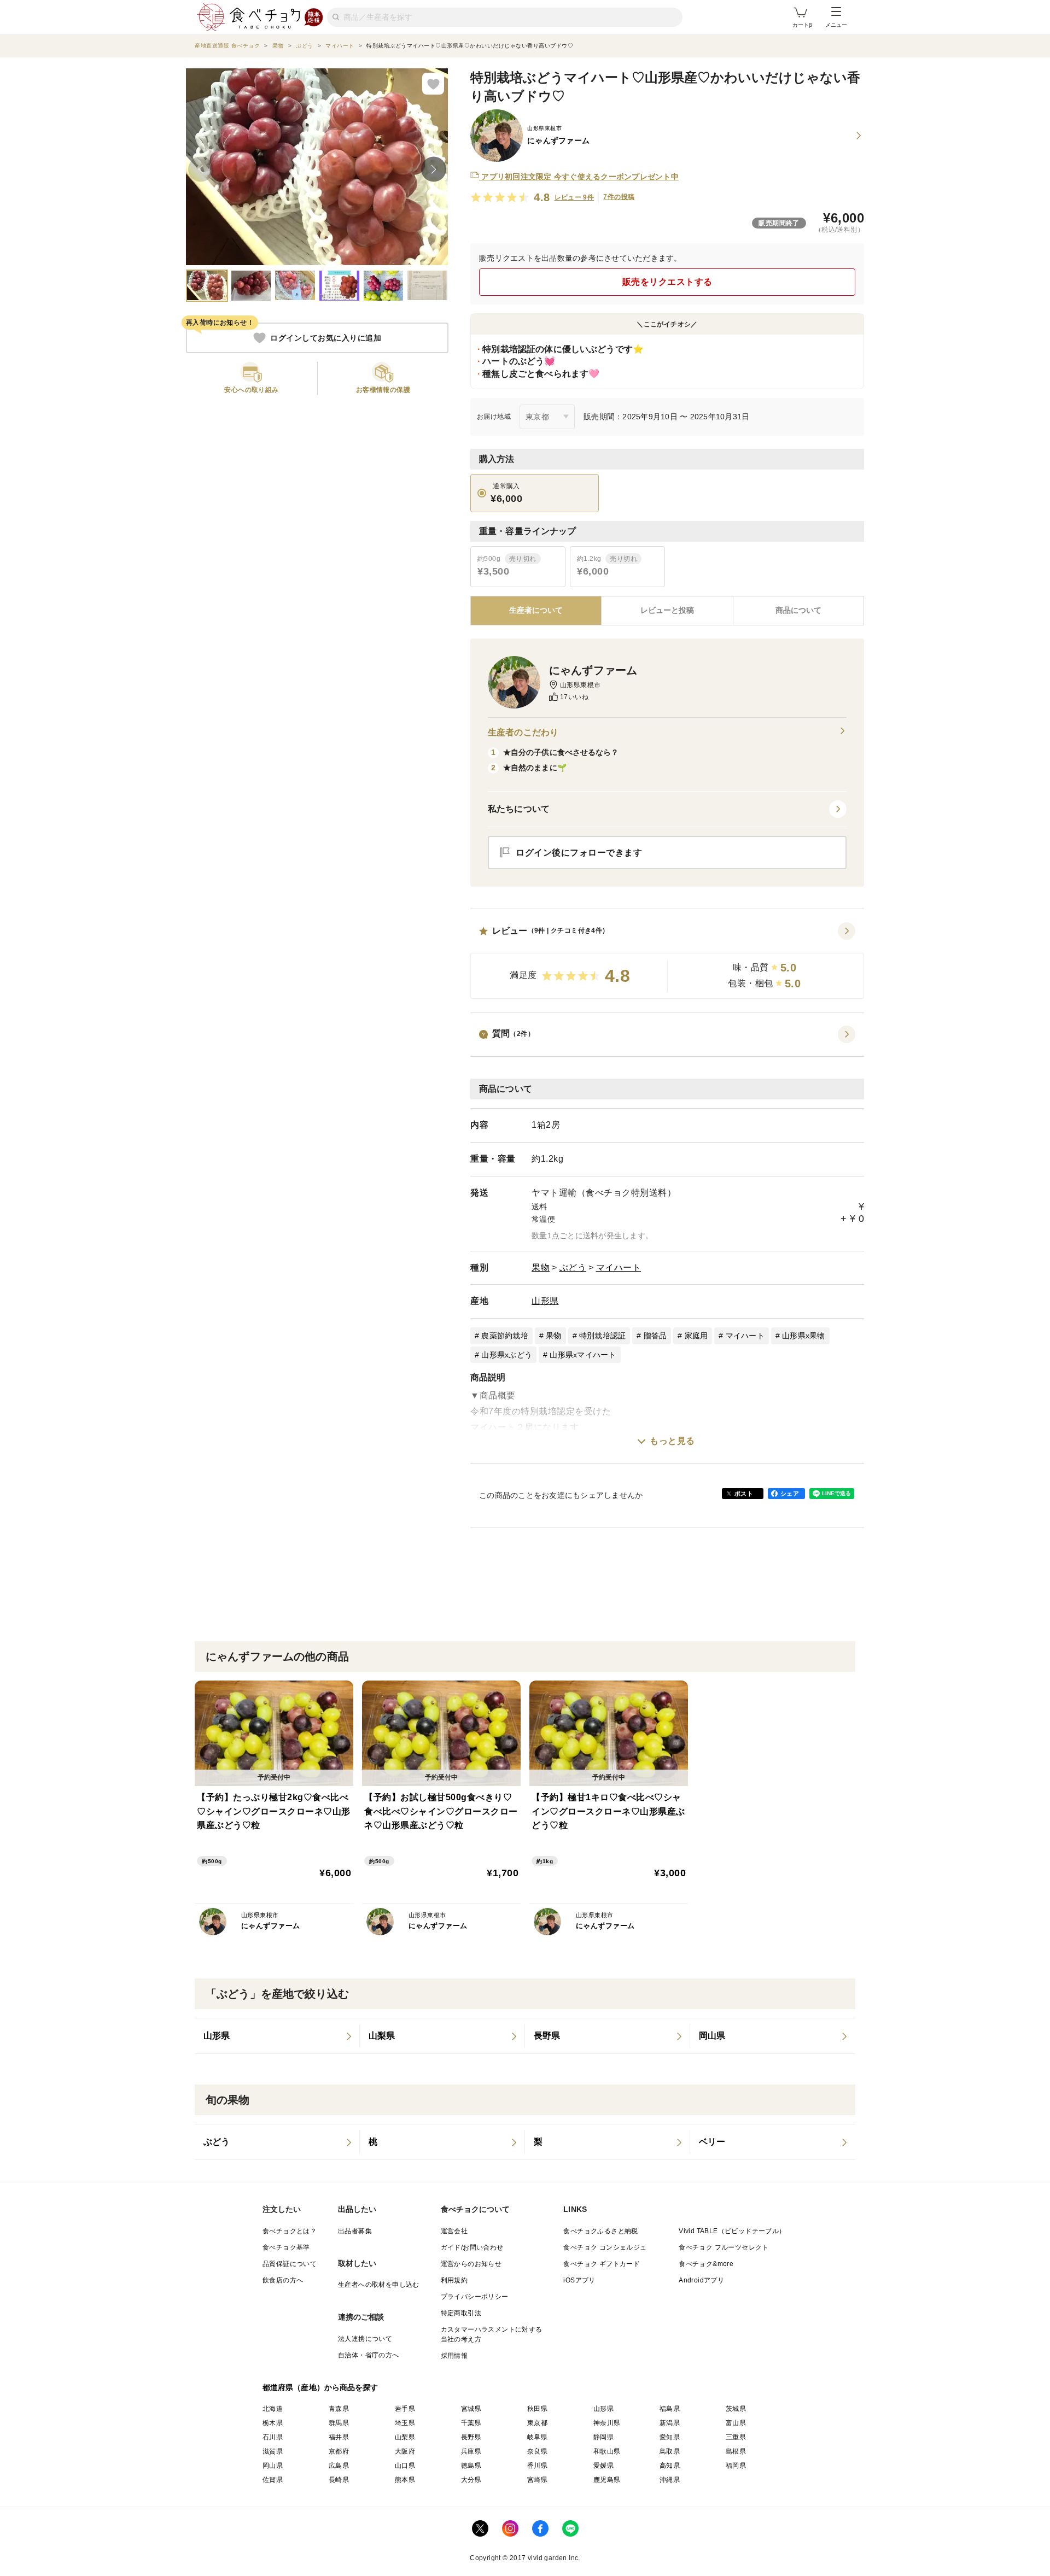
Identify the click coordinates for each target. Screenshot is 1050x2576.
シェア (790, 1494)
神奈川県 (607, 2423)
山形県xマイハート (583, 1355)
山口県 (405, 2466)
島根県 (736, 2451)
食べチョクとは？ (290, 2231)
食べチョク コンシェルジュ (605, 2247)
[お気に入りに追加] (433, 84)
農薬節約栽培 (505, 1336)
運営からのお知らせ (471, 2264)
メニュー (836, 25)
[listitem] (277, 2036)
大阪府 (405, 2451)
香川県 (537, 2466)
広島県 (339, 2466)
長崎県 (339, 2480)
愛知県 (670, 2437)
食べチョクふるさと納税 (600, 2231)
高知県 (670, 2466)
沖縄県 (670, 2480)
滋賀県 (273, 2451)
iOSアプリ (579, 2280)
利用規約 (454, 2280)
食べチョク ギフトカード (602, 2264)
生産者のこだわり (523, 732)
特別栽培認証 (603, 1336)
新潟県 (670, 2423)
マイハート (619, 1267)
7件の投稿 (619, 197)
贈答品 (655, 1336)
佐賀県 (273, 2480)
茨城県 (736, 2409)
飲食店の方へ (283, 2280)
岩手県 (405, 2409)
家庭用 (696, 1336)
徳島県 (471, 2466)
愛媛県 (603, 2466)
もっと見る (672, 1441)
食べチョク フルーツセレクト (724, 2247)
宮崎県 (537, 2480)
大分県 (471, 2480)
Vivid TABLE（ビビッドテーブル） (732, 2231)
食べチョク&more (706, 2264)
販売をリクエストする (667, 282)
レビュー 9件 (574, 197)
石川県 (273, 2437)
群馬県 (339, 2423)
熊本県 (405, 2480)
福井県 (339, 2437)
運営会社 (454, 2231)
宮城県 (471, 2409)
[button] (667, 961)
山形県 (545, 1301)
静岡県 (603, 2437)
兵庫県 (471, 2451)
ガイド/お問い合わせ (472, 2247)
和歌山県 (607, 2451)
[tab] (667, 611)
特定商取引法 (461, 2313)
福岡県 (736, 2466)
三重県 (736, 2437)
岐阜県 (537, 2437)
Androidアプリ (701, 2280)
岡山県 (273, 2466)
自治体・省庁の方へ (369, 2355)
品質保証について (290, 2264)
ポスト (744, 1494)
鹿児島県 (607, 2480)
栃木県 (273, 2423)
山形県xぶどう (507, 1355)
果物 (541, 1267)
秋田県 (537, 2409)
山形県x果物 (804, 1336)
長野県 (471, 2437)
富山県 (736, 2423)
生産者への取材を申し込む (379, 2285)
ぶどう (573, 1267)
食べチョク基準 (286, 2247)
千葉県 (471, 2423)
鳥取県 (670, 2451)
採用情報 (454, 2356)
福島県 (670, 2409)
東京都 (537, 2423)
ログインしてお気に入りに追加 (326, 338)
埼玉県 (405, 2423)
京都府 (339, 2451)
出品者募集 (355, 2231)
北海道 (273, 2409)
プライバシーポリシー (475, 2297)
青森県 (339, 2409)
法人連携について (365, 2339)
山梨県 (405, 2437)
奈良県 (537, 2451)
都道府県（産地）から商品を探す (320, 2387)
